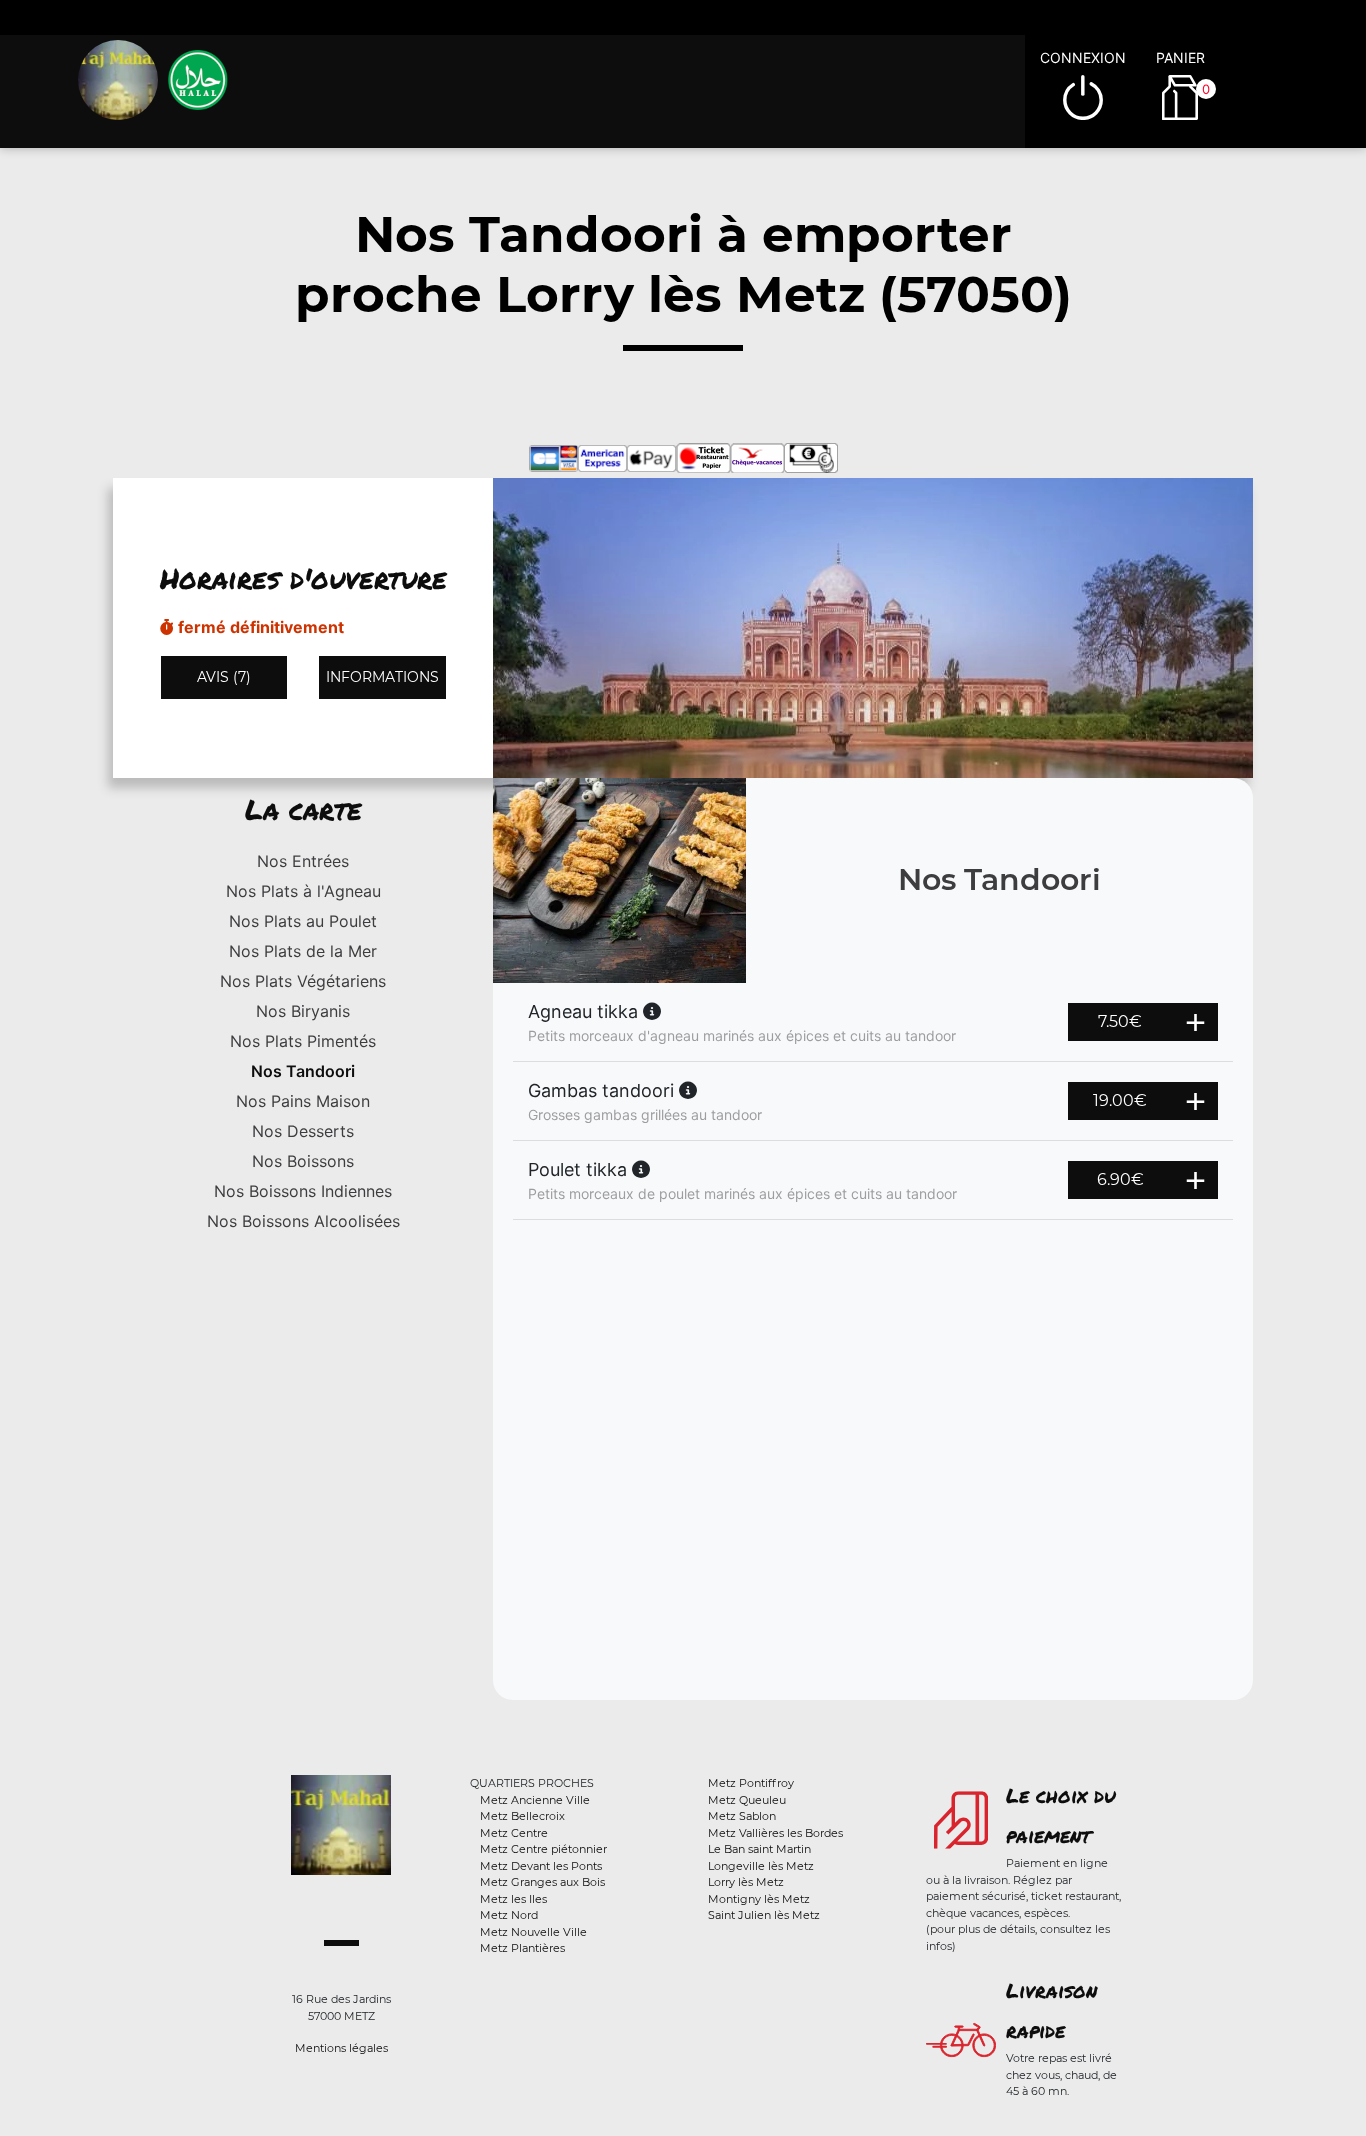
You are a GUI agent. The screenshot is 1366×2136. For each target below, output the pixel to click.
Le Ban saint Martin (759, 1849)
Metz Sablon (742, 1816)
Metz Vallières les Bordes (775, 1833)
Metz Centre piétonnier (543, 1849)
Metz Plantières (522, 1948)
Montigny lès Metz (759, 1899)
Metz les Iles (513, 1899)
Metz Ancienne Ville (535, 1800)
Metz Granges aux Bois (542, 1882)
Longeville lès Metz (761, 1866)
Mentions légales (341, 2048)
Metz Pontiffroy (751, 1783)
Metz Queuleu (747, 1800)
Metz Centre (514, 1833)
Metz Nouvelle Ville (533, 1932)
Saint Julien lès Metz (764, 1915)
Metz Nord (509, 1915)
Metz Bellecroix (522, 1816)
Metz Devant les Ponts (541, 1866)
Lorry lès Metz (746, 1882)
